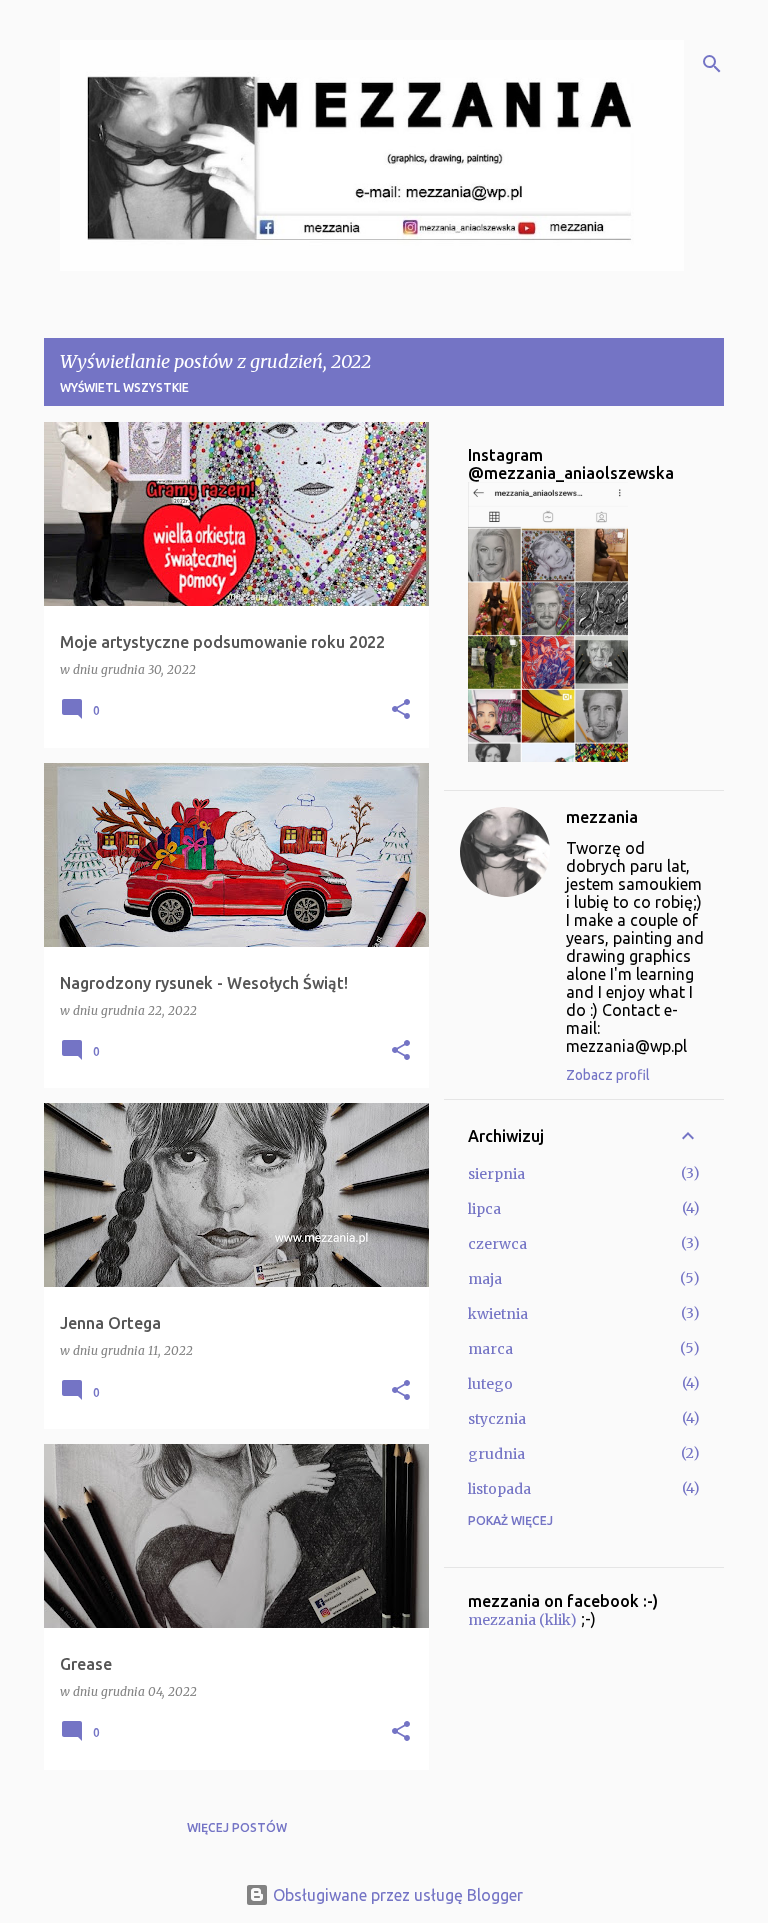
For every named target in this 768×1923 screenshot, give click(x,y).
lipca (484, 1209)
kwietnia (498, 1314)
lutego (490, 1384)
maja (485, 1279)
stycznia (497, 1419)
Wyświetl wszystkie (124, 387)
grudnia (496, 1454)
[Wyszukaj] (712, 64)
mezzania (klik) (522, 1620)
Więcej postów (237, 1827)
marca (490, 1349)
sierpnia (496, 1174)
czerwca (497, 1244)
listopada (499, 1489)
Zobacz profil (608, 1075)
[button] (401, 710)
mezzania (602, 817)
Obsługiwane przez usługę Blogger (396, 1895)
